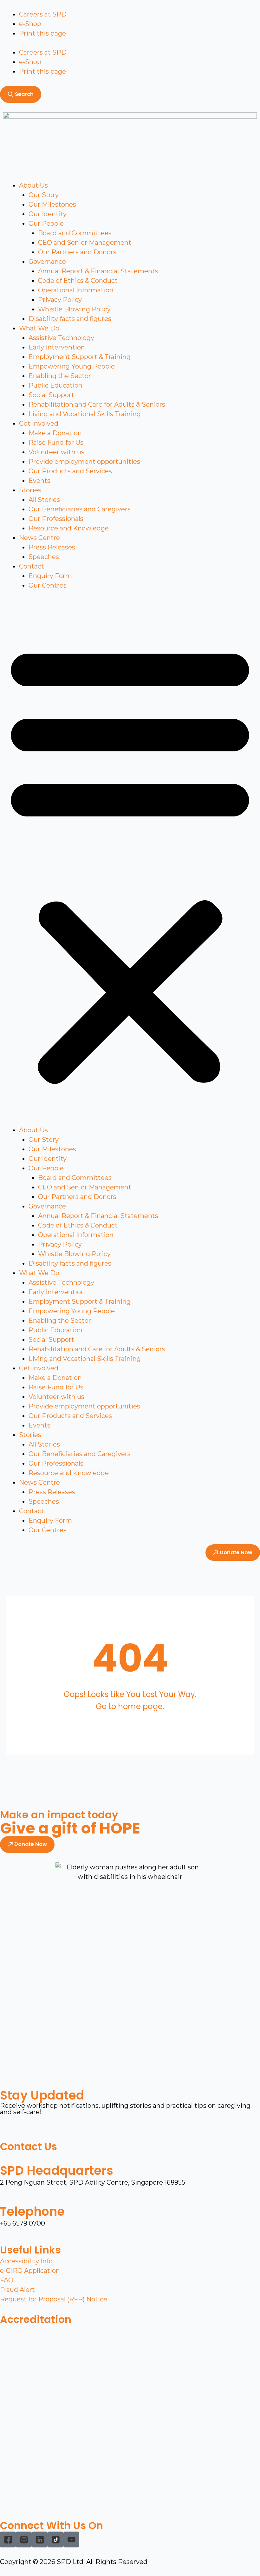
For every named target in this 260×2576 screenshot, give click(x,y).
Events (39, 481)
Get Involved (39, 423)
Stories (30, 490)
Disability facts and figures (70, 319)
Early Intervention (57, 347)
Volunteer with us (56, 452)
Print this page (42, 33)
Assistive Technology (61, 338)
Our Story (44, 195)
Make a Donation (55, 433)
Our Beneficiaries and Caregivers (80, 509)
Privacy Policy (60, 300)
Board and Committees (75, 233)
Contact (32, 566)
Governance (47, 262)
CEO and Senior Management (85, 243)
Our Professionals (56, 519)
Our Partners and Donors (77, 252)
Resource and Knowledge (69, 528)
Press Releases (52, 547)
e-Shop (30, 24)
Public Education (55, 385)
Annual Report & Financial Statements (98, 271)
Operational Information (76, 290)
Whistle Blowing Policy (74, 309)
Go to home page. (130, 1706)
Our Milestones (52, 204)
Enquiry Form (50, 576)
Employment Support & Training (80, 357)
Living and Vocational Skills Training (85, 414)
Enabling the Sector (60, 376)
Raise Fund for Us (56, 443)
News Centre (39, 538)
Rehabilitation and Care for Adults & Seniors (97, 404)
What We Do (39, 328)
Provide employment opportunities (84, 462)
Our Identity (48, 214)
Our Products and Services (70, 471)
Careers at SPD (43, 14)
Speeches (44, 557)
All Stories (44, 500)
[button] (130, 862)
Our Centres (48, 585)
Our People (46, 223)
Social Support (51, 395)
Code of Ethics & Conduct (78, 281)
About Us (33, 185)
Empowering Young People (72, 366)
